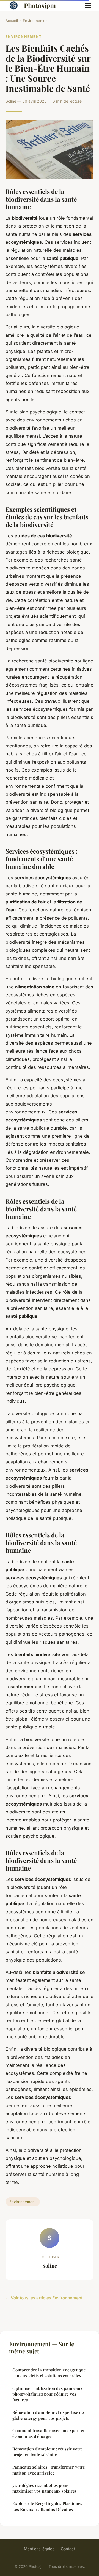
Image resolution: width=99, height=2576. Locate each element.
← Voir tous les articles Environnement (44, 2298)
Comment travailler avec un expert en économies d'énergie (49, 2433)
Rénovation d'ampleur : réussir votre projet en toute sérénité (48, 2452)
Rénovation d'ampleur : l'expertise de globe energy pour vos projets (48, 2415)
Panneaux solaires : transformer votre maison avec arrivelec (49, 2470)
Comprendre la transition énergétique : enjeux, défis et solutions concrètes (49, 2373)
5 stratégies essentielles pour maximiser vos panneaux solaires (45, 2488)
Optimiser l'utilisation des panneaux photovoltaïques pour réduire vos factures (47, 2394)
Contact (68, 2549)
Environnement (36, 21)
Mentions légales (39, 2549)
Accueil (12, 21)
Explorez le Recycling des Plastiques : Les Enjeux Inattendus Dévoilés (48, 2506)
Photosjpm (40, 5)
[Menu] (88, 5)
